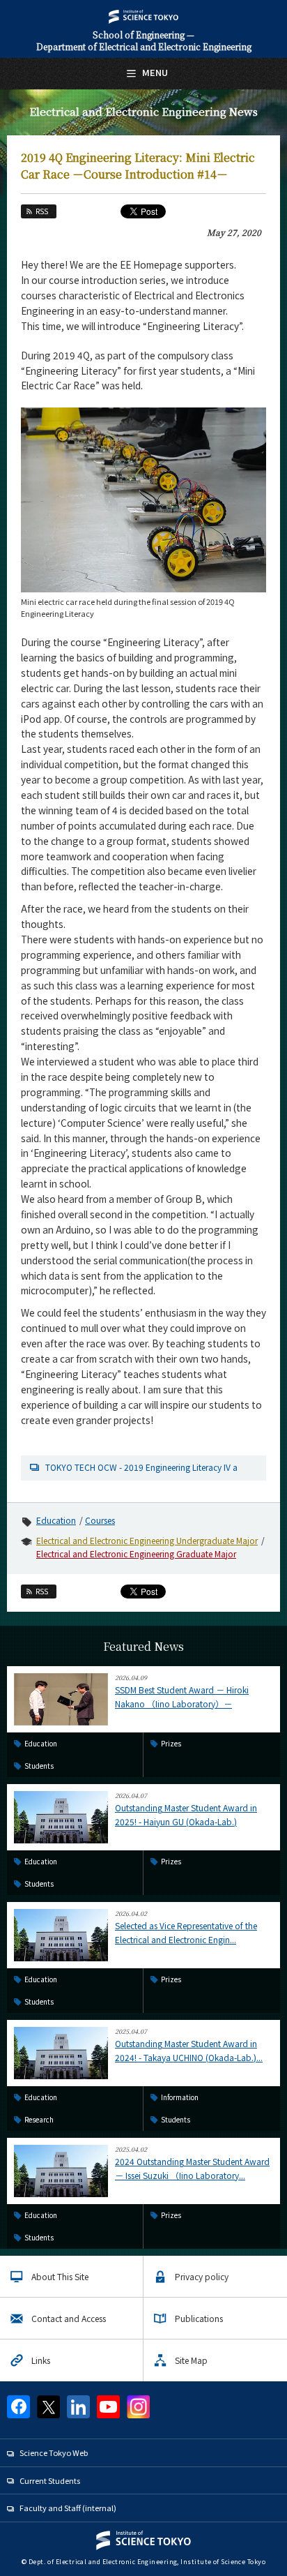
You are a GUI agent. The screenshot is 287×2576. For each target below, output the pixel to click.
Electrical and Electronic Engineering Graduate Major (136, 1553)
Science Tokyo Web (54, 2453)
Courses (100, 1520)
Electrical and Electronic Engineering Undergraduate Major (147, 1540)
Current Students (50, 2480)
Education (56, 1520)
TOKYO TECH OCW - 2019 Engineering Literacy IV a (141, 1467)
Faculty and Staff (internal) (68, 2508)
